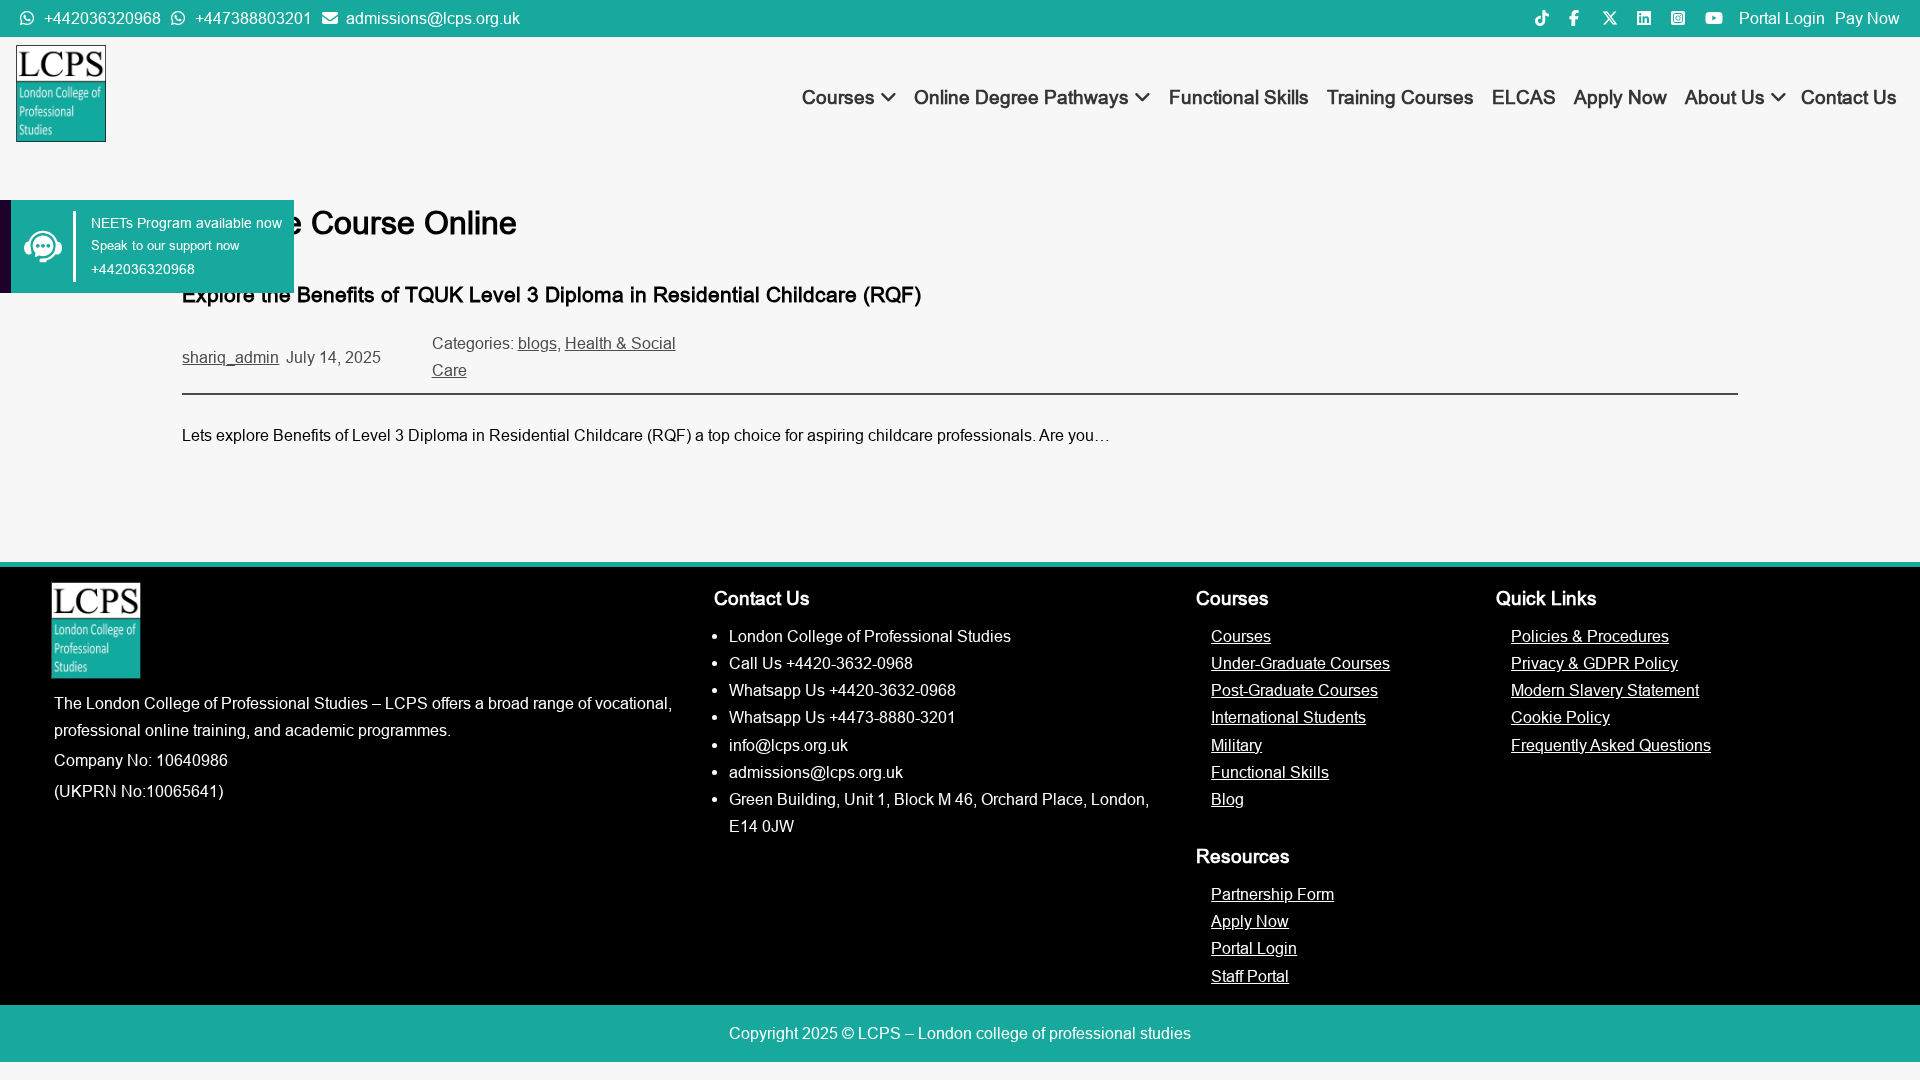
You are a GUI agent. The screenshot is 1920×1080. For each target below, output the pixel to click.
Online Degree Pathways (1024, 97)
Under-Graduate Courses (1300, 663)
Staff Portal (1250, 976)
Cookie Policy (1560, 717)
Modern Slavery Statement (1605, 690)
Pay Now (1867, 18)
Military (1236, 745)
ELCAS (1524, 97)
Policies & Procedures (1590, 636)
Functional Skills (1239, 97)
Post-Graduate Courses (1294, 690)
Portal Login (1782, 18)
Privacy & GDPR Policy (1594, 663)
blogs (537, 343)
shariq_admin (230, 357)
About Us (1727, 97)
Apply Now (1620, 97)
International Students (1288, 717)
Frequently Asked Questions (1611, 745)
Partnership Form (1272, 894)
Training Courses (1400, 97)
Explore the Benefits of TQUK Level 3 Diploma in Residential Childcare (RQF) (551, 295)
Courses (841, 97)
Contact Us (1849, 97)
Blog (1227, 799)
